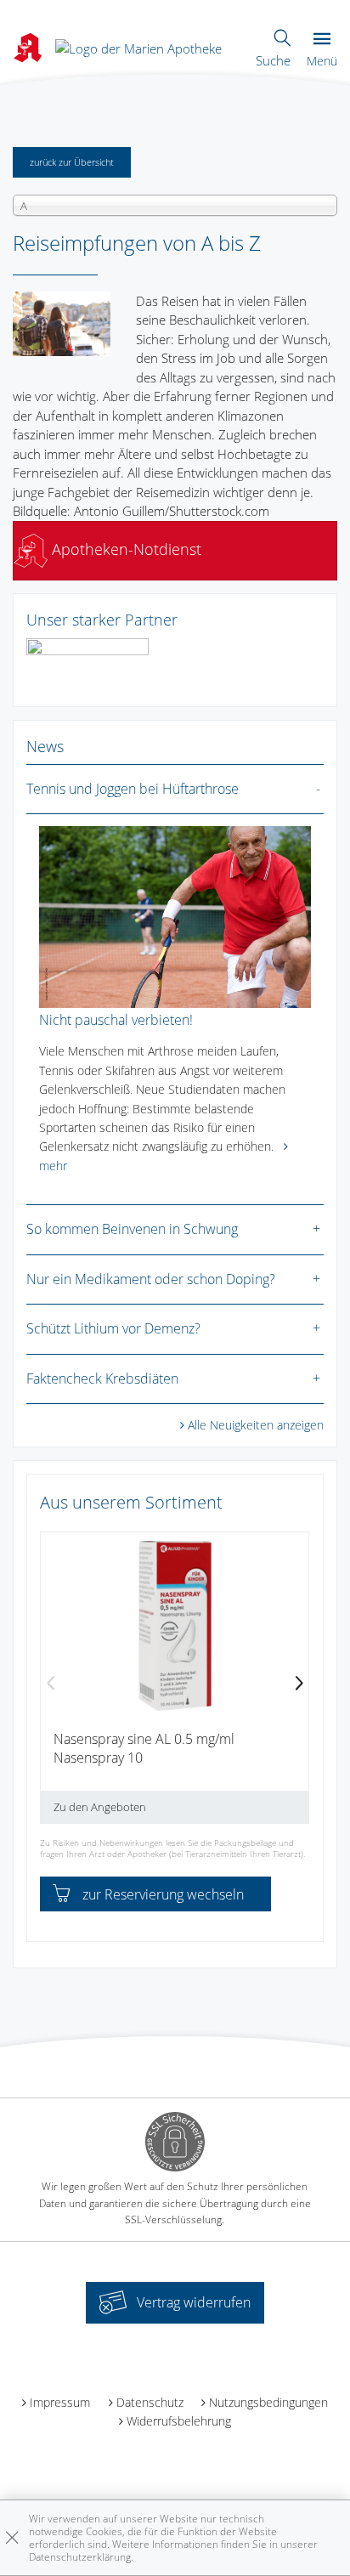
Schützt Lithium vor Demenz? (113, 1328)
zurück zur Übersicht (72, 162)
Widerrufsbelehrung (179, 2421)
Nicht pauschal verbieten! (116, 1020)
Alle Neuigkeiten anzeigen (256, 1425)
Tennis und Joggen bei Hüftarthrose (133, 789)
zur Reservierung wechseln (163, 1894)
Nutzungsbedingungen (268, 2402)
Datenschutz (150, 2402)
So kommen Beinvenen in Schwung (132, 1229)
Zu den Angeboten (100, 1807)
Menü (322, 61)
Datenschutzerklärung (80, 2557)
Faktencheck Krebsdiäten (102, 1379)
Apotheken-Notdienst (124, 549)
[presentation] (51, 1684)
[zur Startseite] (138, 47)
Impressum (60, 2402)
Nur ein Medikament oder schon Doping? (151, 1279)
